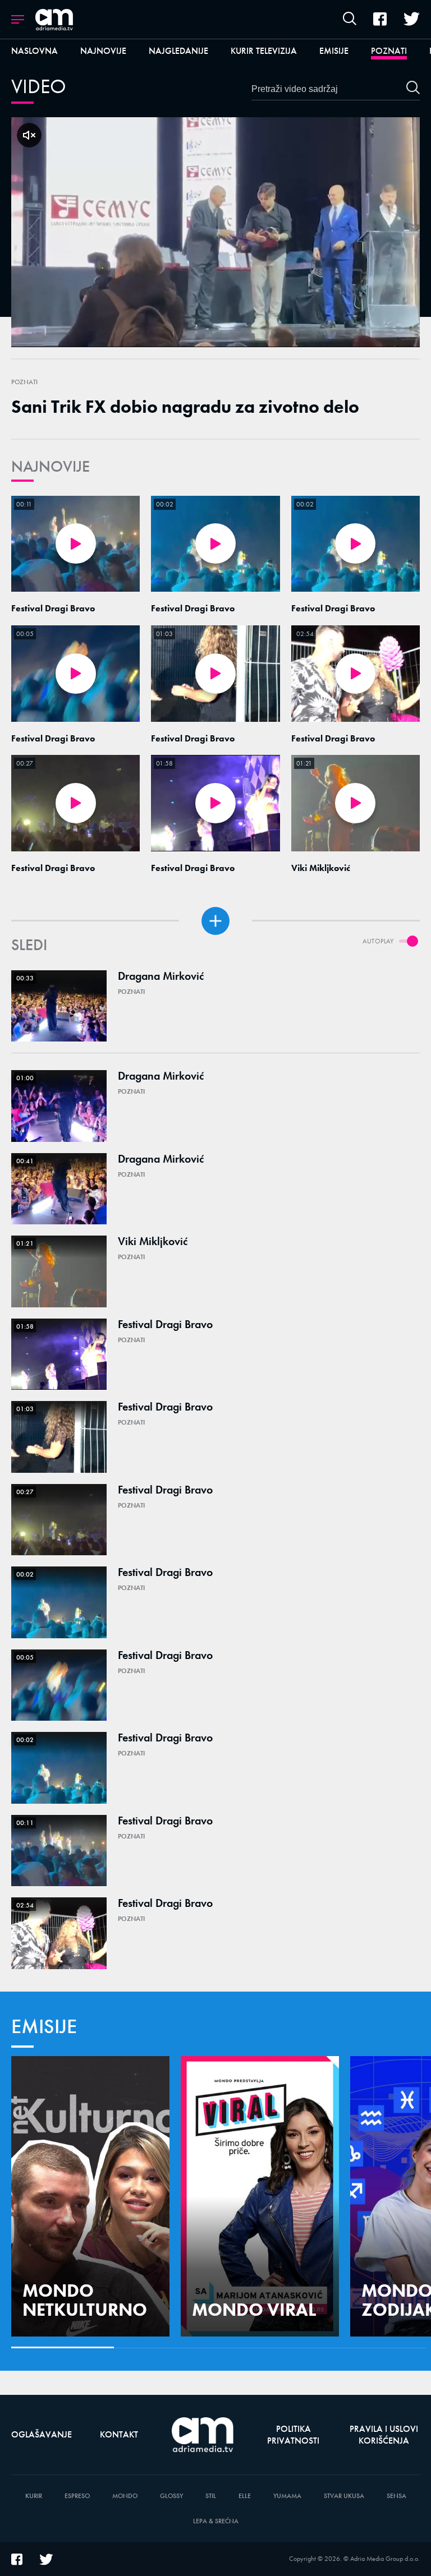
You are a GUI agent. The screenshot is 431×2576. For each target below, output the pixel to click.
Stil (211, 2496)
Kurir (34, 2496)
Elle (245, 2496)
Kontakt (119, 2434)
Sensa (396, 2496)
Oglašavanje (42, 2434)
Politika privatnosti (293, 2435)
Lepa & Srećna (216, 2521)
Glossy (171, 2496)
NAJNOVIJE (51, 466)
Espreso (77, 2496)
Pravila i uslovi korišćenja (384, 2435)
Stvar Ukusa (344, 2496)
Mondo (125, 2496)
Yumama (287, 2496)
